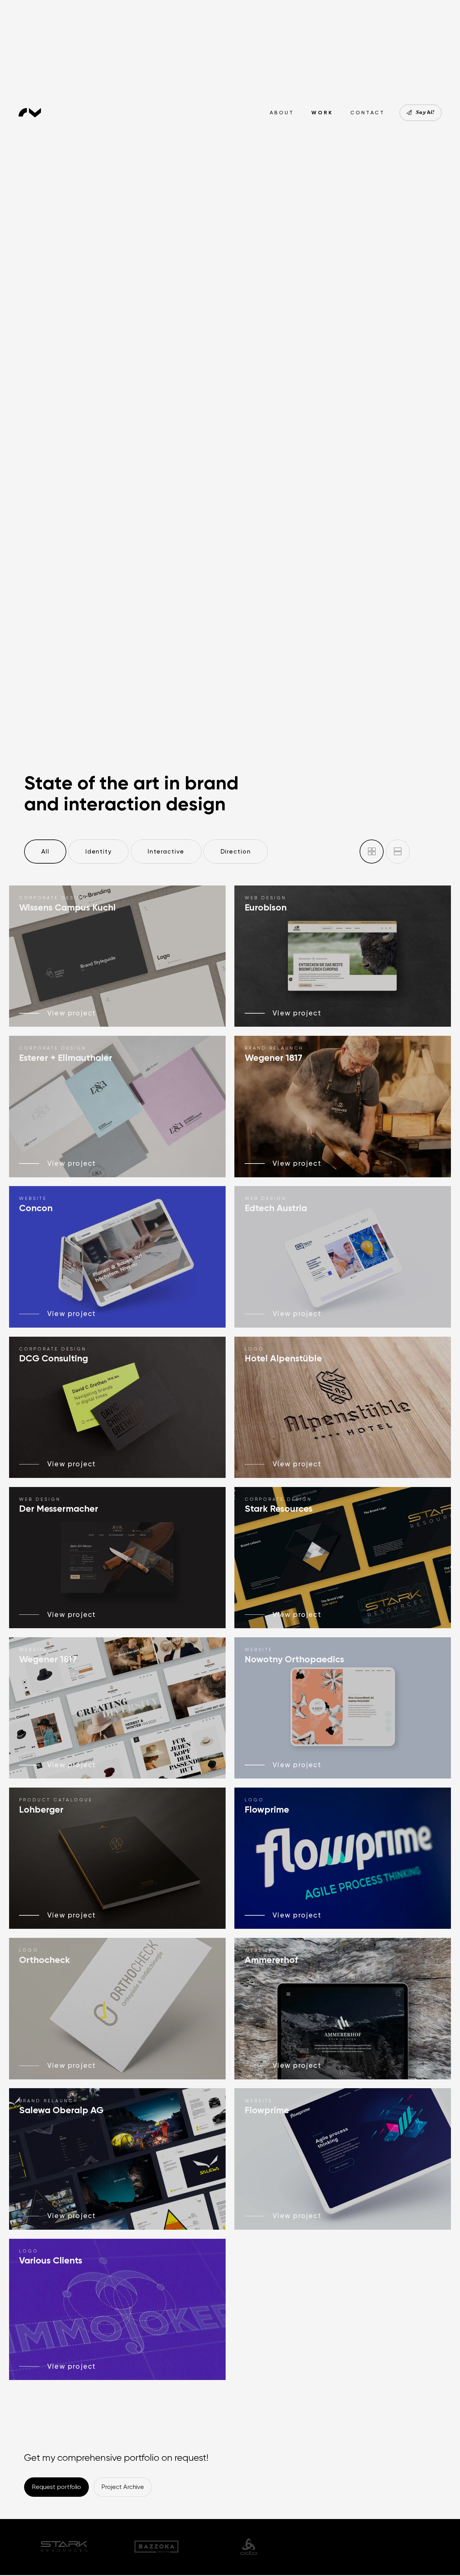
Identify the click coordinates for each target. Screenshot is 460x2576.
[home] (32, 113)
